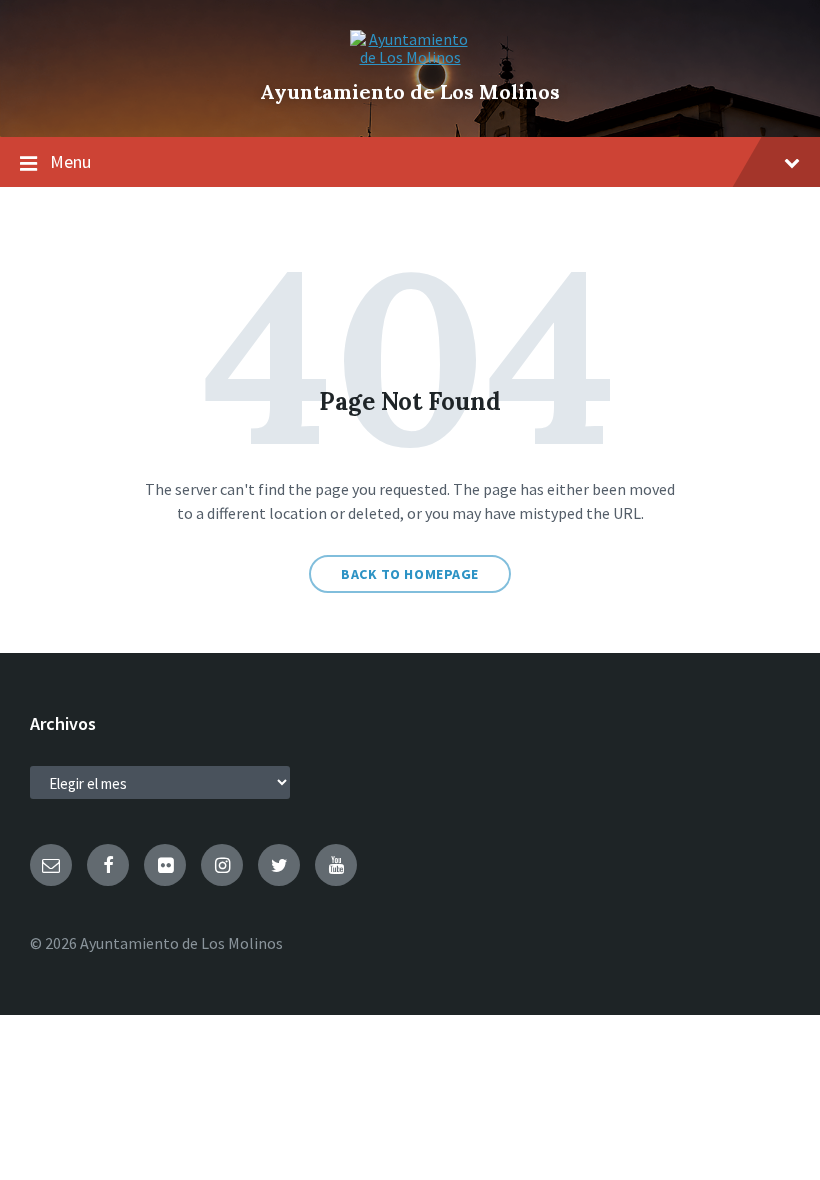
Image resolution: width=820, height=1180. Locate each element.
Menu (70, 161)
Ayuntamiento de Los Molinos (410, 91)
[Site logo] (410, 57)
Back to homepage (410, 574)
